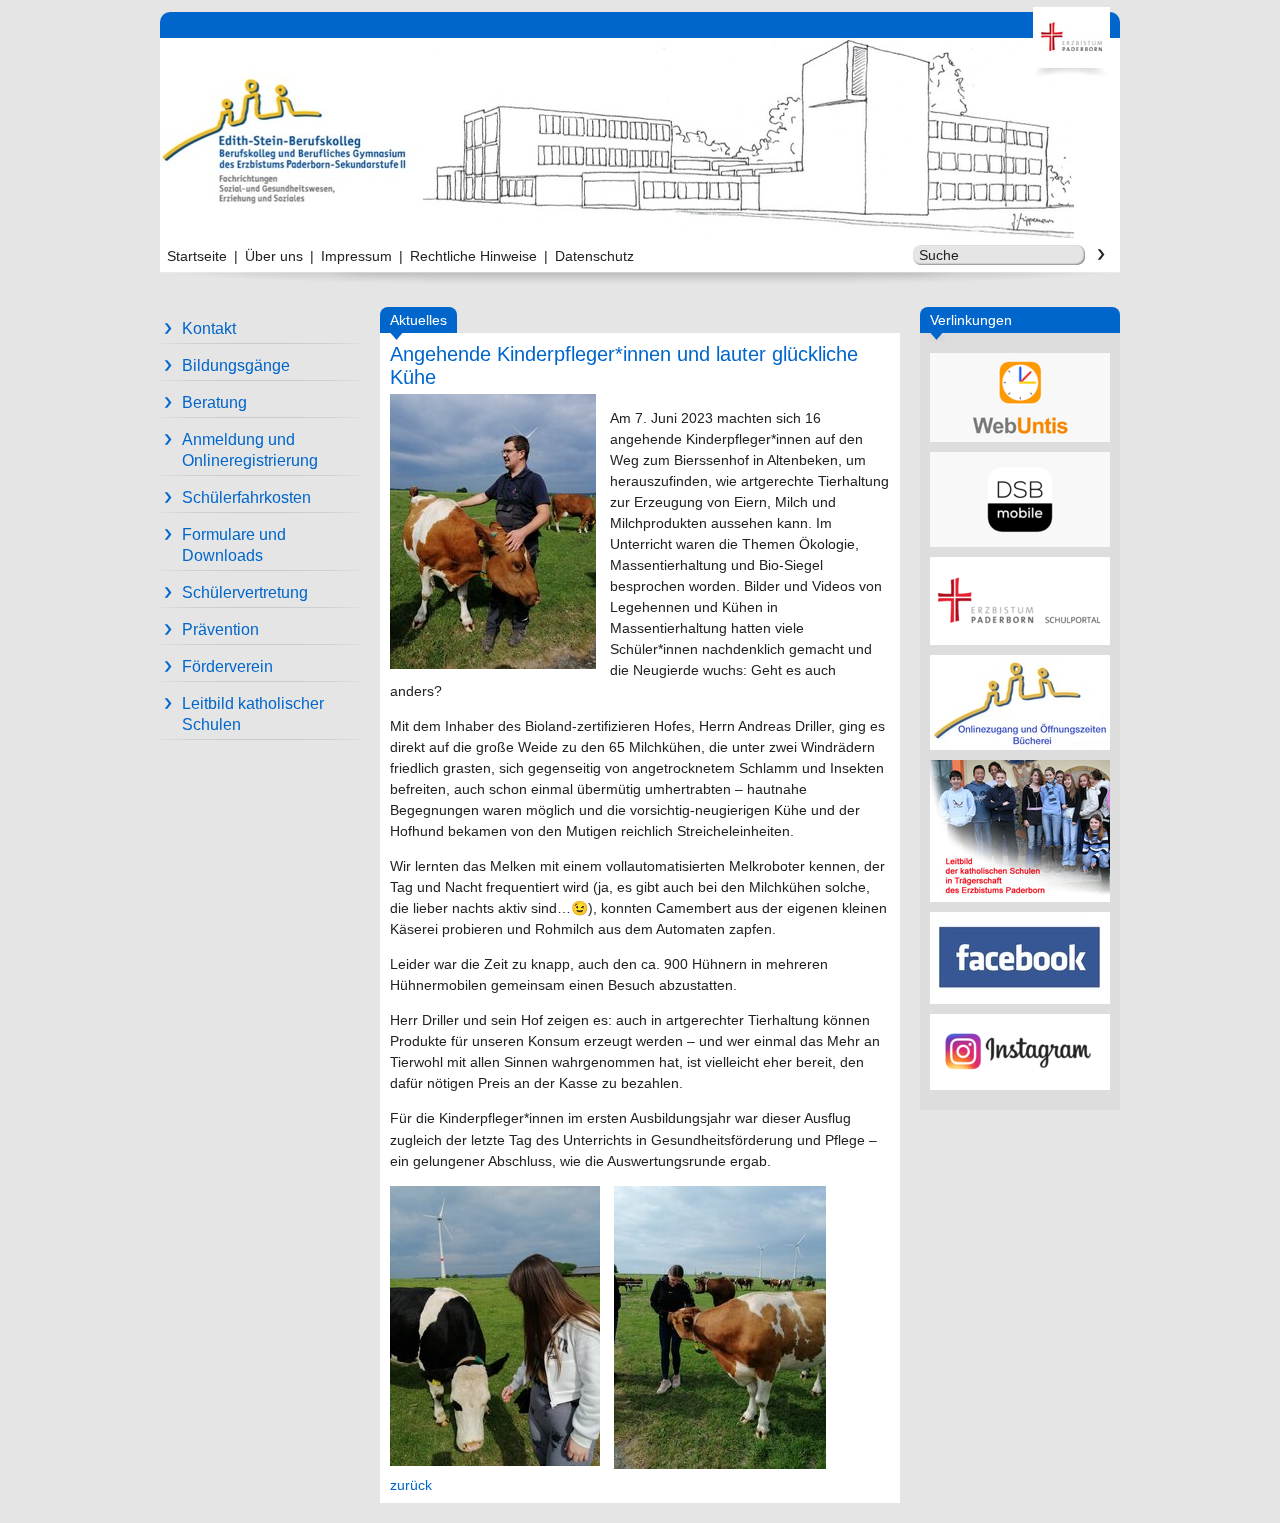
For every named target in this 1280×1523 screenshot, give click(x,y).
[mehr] (1020, 397)
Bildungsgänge (236, 365)
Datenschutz (594, 256)
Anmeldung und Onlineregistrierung (250, 450)
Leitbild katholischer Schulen (253, 714)
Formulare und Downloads (234, 545)
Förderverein (227, 666)
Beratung (214, 402)
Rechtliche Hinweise (473, 256)
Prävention (220, 629)
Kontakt (209, 328)
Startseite (197, 256)
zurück (411, 1485)
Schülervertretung (245, 592)
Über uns (274, 256)
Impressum (356, 256)
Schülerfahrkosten (246, 497)
